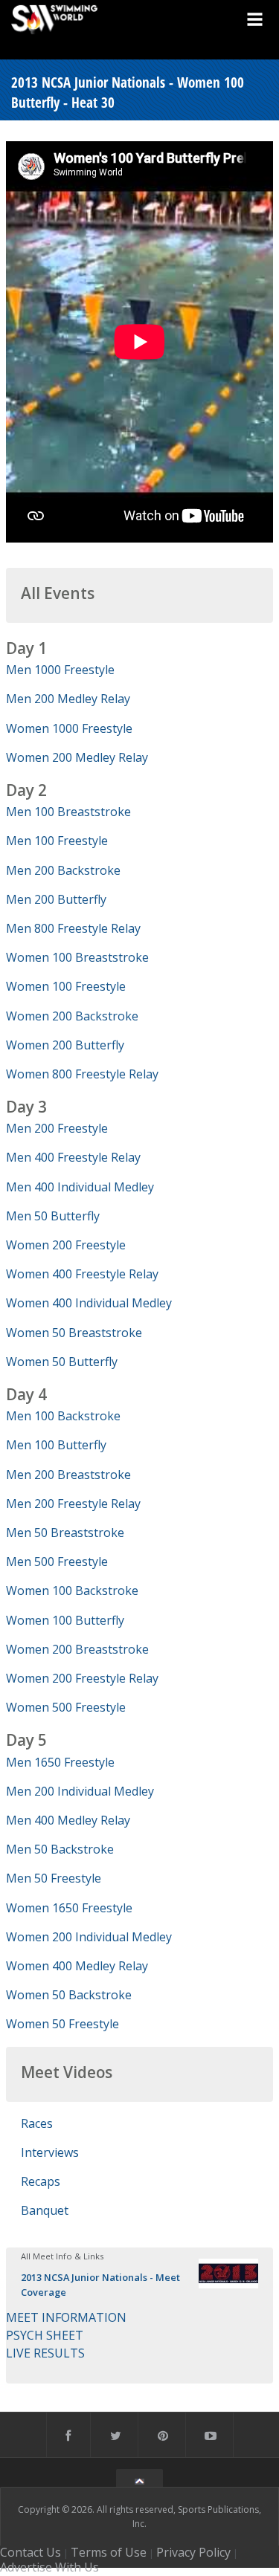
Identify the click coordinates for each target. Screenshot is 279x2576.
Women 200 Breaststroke (77, 1649)
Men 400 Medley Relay (68, 1820)
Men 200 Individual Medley (80, 1791)
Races (37, 2123)
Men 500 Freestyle (57, 1562)
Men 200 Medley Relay (68, 699)
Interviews (50, 2152)
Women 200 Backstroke (72, 1016)
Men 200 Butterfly (56, 899)
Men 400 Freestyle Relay (73, 1157)
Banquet (45, 2210)
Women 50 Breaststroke (74, 1333)
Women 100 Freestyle (66, 986)
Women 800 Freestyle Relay (82, 1074)
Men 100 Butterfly (56, 1445)
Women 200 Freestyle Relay (82, 1678)
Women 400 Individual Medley (89, 1303)
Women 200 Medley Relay (77, 757)
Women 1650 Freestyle (69, 1908)
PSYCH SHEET (45, 2335)
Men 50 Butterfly (53, 1216)
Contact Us (31, 2552)
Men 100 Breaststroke (68, 812)
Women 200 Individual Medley (89, 1937)
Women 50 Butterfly (62, 1362)
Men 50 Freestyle (54, 1878)
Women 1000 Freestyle (69, 728)
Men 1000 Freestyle (60, 670)
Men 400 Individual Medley (80, 1187)
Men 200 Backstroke (63, 870)
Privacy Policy (193, 2552)
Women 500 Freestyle (66, 1707)
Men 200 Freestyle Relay (73, 1504)
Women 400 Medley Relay (77, 1966)
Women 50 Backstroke (69, 1995)
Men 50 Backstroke (60, 1849)
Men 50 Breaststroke (65, 1533)
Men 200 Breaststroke (68, 1475)
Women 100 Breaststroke (77, 957)
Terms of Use (109, 2552)
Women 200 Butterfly (65, 1045)
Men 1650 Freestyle (60, 1762)
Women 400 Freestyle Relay (82, 1274)
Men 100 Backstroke (63, 1416)
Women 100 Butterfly (65, 1620)
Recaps (41, 2181)
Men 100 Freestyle (57, 841)
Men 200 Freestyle (57, 1128)
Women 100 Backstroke (72, 1590)
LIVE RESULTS (45, 2353)
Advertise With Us (49, 2567)
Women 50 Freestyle (62, 2024)
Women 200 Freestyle (66, 1245)
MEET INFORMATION (66, 2317)
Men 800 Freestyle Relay (73, 928)
